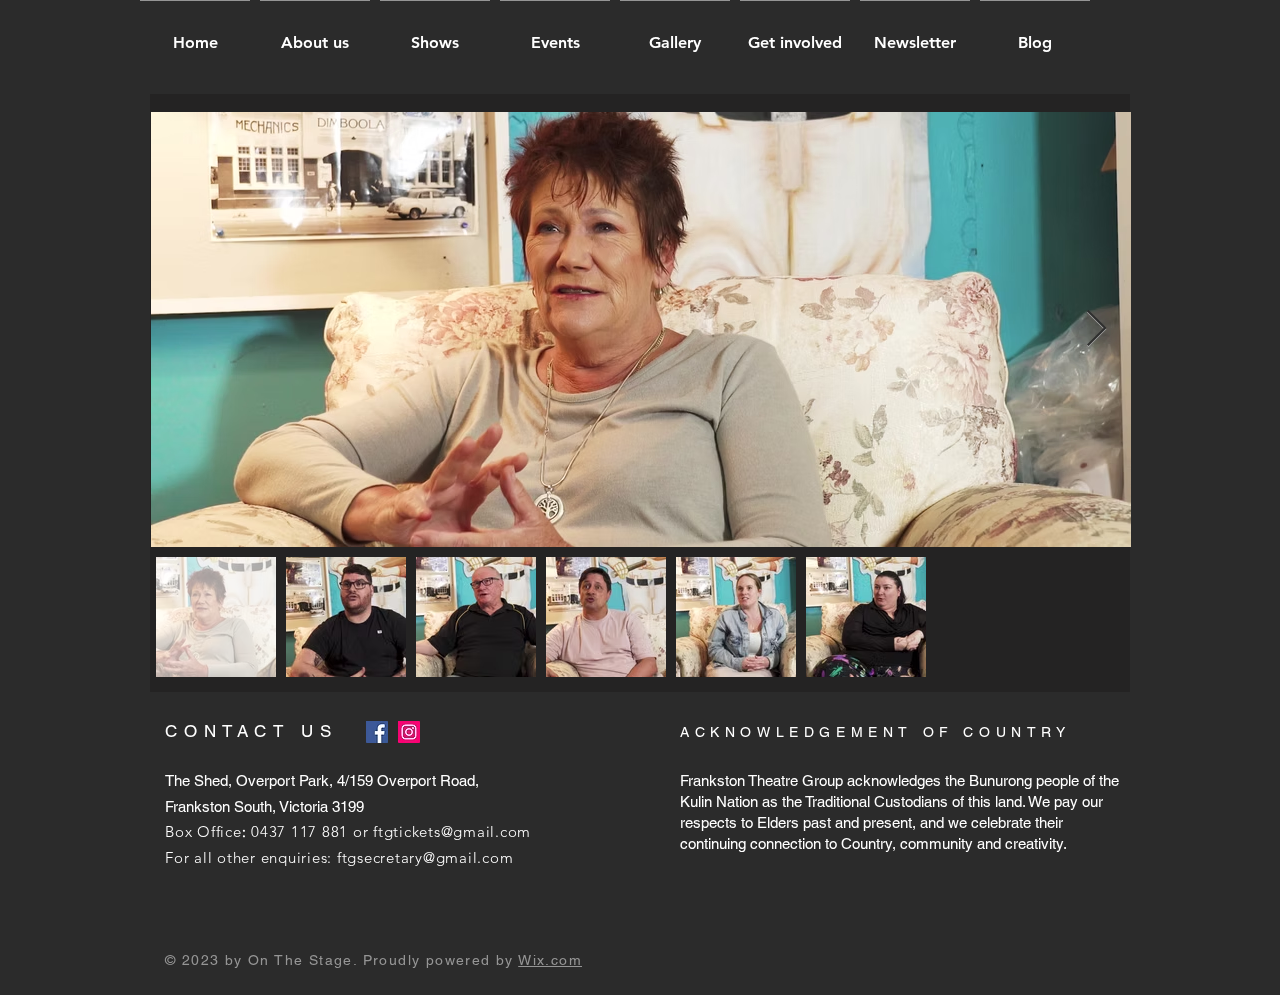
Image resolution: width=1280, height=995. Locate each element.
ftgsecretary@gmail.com (425, 857)
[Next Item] (1096, 329)
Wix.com (550, 960)
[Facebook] (377, 732)
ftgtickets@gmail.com (452, 831)
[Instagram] (409, 732)
